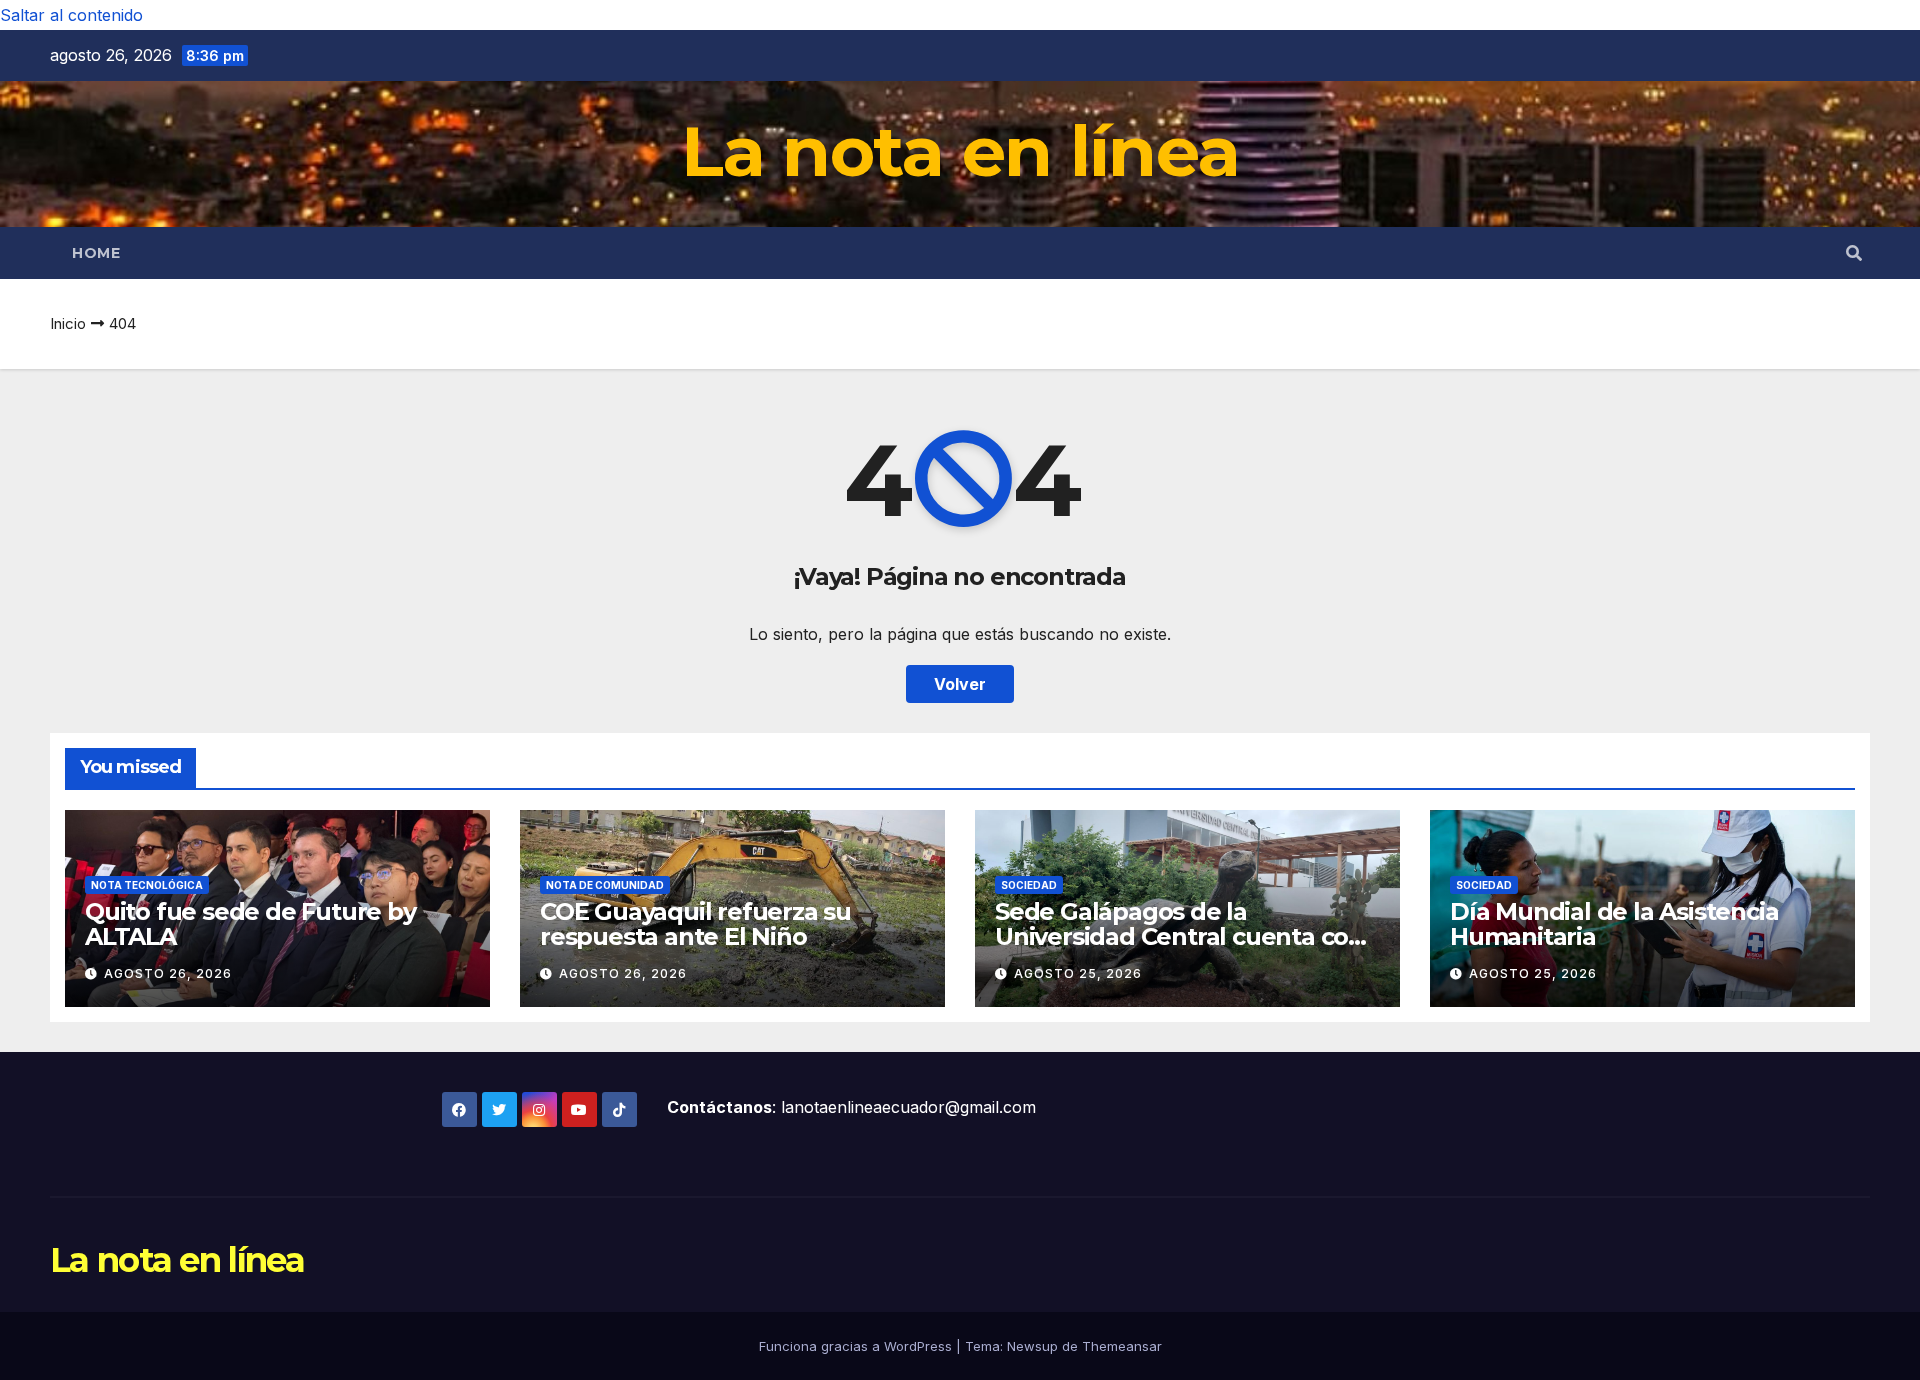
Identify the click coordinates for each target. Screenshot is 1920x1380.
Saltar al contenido (71, 15)
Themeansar (1122, 1346)
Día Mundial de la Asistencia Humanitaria (1614, 924)
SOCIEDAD (1029, 885)
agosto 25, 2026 (1078, 973)
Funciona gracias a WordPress (857, 1346)
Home (96, 253)
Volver (960, 684)
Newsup (1032, 1346)
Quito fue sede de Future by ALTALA (250, 924)
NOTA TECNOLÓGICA (147, 885)
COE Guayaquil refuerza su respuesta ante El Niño (695, 924)
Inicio (68, 323)
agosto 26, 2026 (168, 973)
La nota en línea (960, 151)
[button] (1854, 253)
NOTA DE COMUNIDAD (605, 885)
